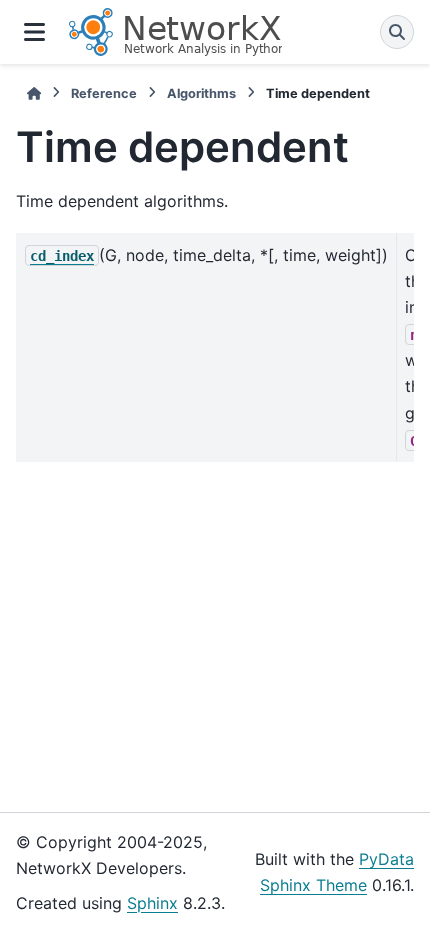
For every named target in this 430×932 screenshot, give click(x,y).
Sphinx (152, 903)
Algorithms (201, 93)
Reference (104, 93)
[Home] (34, 93)
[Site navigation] (34, 32)
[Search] (397, 32)
